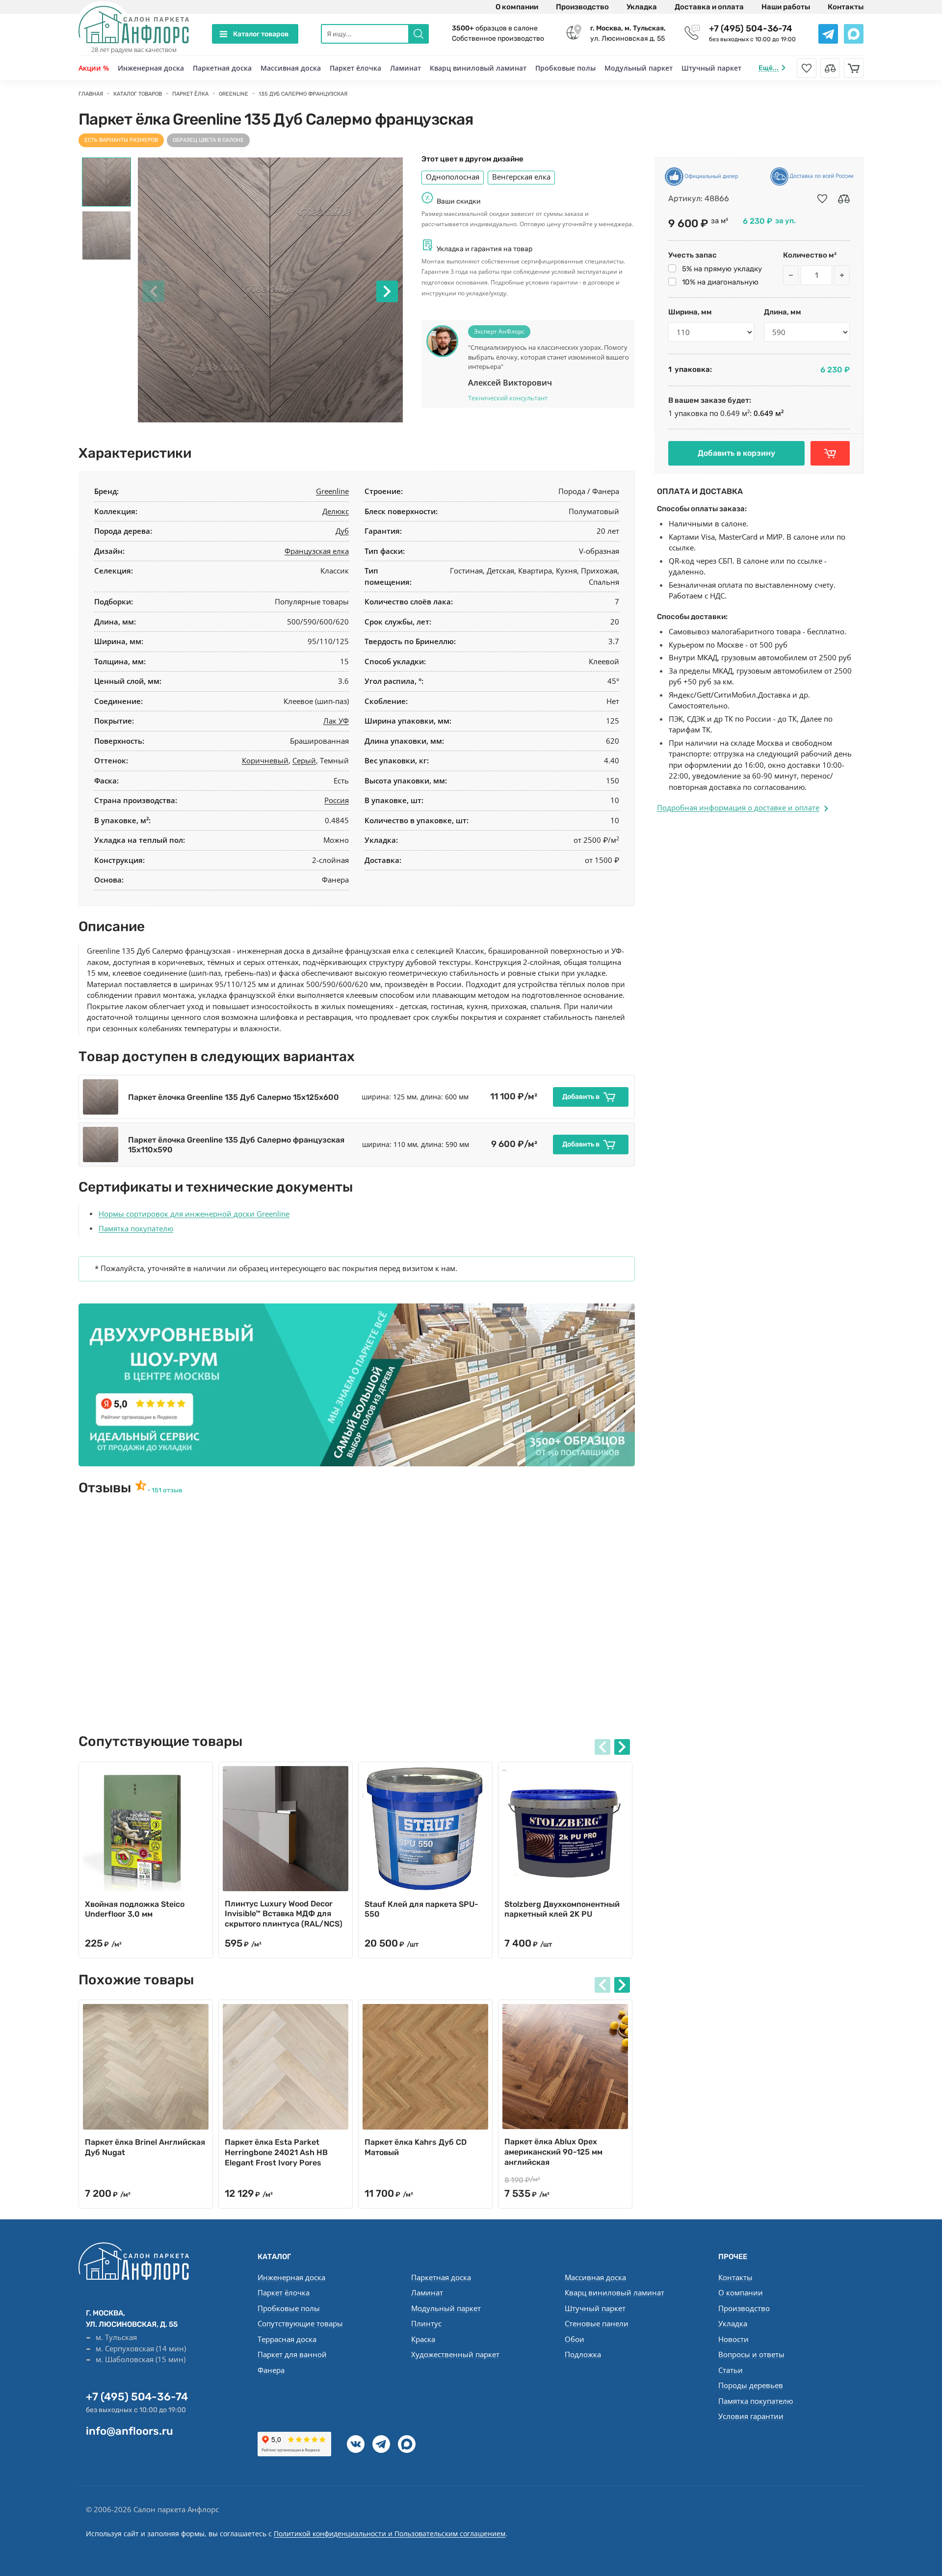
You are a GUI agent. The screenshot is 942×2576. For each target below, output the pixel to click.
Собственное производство (498, 39)
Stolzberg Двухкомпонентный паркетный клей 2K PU (562, 1909)
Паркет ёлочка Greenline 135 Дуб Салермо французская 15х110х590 (236, 1145)
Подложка (583, 2354)
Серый (304, 760)
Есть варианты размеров (121, 140)
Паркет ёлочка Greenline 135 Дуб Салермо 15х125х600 (234, 1097)
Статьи (731, 2370)
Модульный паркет (639, 68)
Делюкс (336, 511)
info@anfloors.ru (130, 2431)
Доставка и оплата (709, 7)
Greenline (332, 491)
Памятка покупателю (136, 1228)
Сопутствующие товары (300, 2323)
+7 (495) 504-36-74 (751, 28)
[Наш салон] (357, 1385)
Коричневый (265, 760)
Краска (423, 2339)
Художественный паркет (455, 2354)
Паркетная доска (222, 68)
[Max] (407, 2444)
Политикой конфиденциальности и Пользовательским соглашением (390, 2534)
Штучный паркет (711, 68)
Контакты (846, 7)
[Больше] (842, 275)
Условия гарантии (751, 2416)
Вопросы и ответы (751, 2354)
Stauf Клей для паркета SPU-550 (421, 1909)
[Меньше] (791, 275)
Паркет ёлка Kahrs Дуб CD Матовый (416, 2147)
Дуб (342, 531)
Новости (733, 2339)
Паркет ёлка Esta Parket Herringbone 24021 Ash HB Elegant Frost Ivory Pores (276, 2152)
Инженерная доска (151, 68)
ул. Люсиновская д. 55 (628, 33)
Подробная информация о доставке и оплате (738, 807)
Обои (575, 2339)
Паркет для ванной (292, 2354)
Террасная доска (287, 2339)
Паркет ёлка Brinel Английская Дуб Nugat (145, 2147)
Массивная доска (291, 68)
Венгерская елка (521, 177)
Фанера (271, 2370)
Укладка (642, 7)
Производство (582, 7)
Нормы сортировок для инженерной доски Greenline (194, 1214)
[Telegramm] (381, 2444)
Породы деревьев (751, 2385)
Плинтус (426, 2323)
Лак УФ (336, 721)
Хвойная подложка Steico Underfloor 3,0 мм (135, 1909)
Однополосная (453, 177)
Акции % (94, 68)
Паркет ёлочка (355, 68)
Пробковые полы (565, 68)
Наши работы (786, 7)
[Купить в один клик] (830, 453)
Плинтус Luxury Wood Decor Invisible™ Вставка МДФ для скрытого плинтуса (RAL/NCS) (284, 1914)
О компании (517, 7)
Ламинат (406, 68)
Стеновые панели (597, 2323)
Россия (337, 800)
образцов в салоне (495, 28)
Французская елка (317, 551)
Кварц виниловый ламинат (478, 68)
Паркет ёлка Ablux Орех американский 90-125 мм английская (553, 2152)
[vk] (356, 2444)
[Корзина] (854, 68)
